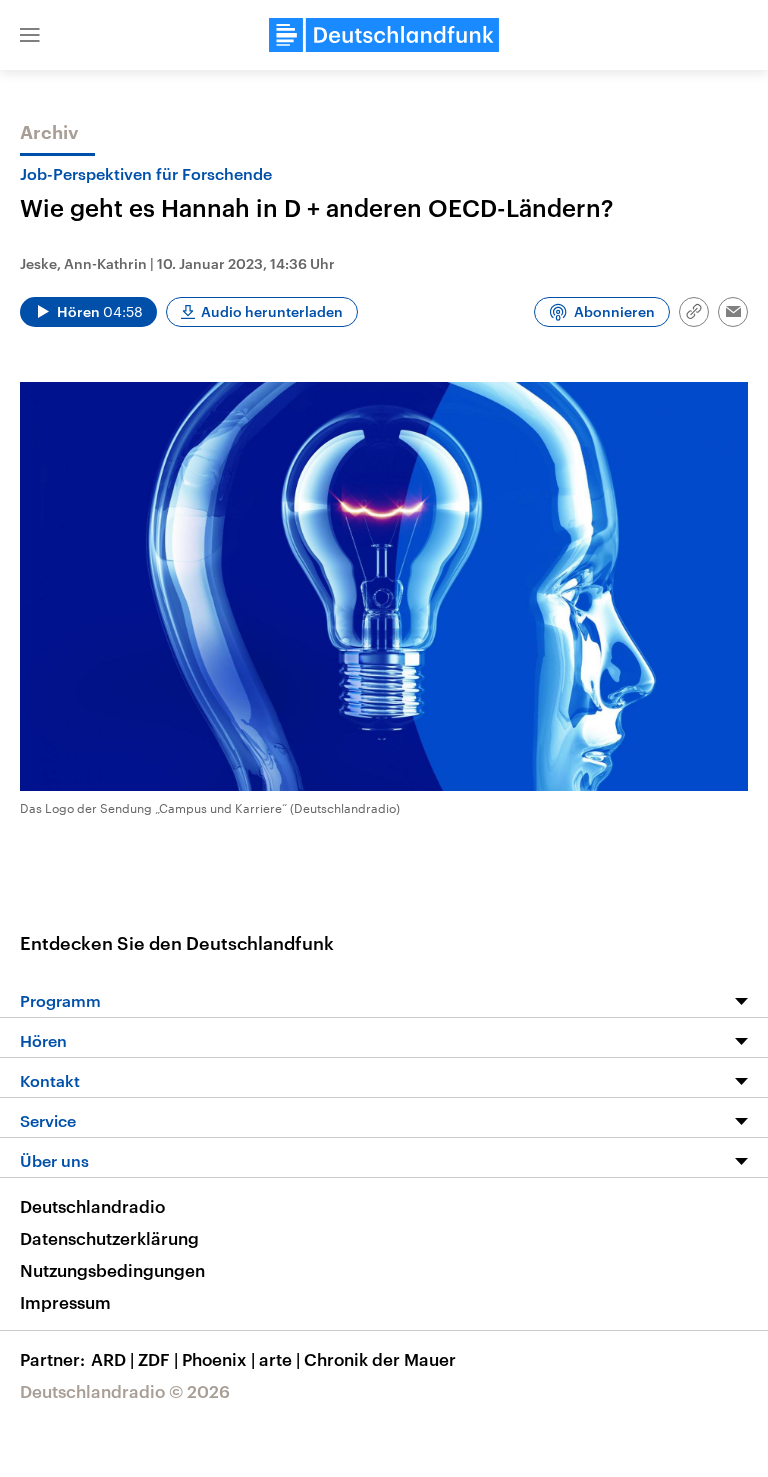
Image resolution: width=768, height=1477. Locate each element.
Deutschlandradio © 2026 (125, 1391)
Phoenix (218, 1359)
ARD (112, 1359)
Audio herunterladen (272, 311)
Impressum (65, 1302)
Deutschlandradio (92, 1206)
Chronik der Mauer (380, 1359)
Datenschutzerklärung (109, 1238)
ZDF (158, 1359)
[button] (30, 35)
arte (279, 1359)
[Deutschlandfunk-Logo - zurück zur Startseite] (384, 35)
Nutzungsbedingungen (112, 1270)
